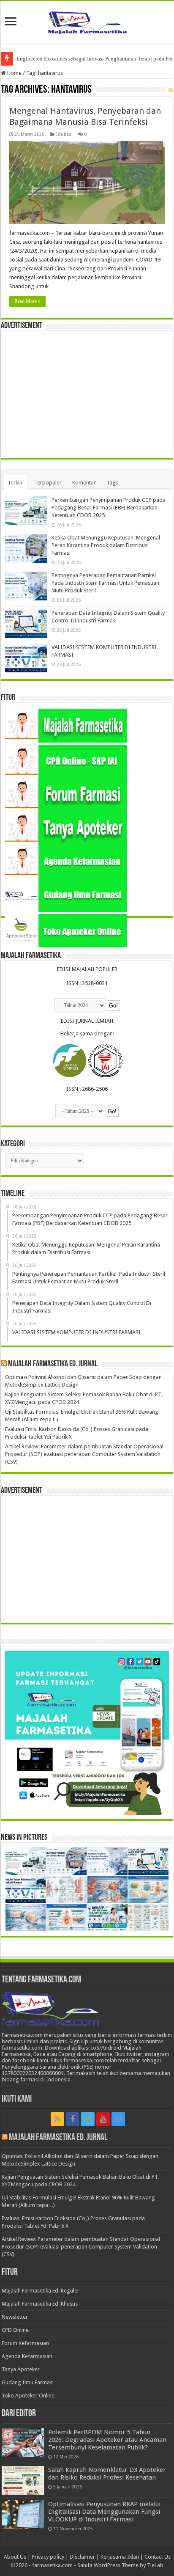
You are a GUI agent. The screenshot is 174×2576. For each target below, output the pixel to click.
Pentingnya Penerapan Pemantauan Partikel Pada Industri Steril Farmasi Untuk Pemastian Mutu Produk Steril (105, 583)
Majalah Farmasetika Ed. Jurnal (53, 1364)
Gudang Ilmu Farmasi (28, 2382)
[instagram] (118, 2119)
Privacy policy (48, 2557)
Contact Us (158, 2557)
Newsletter (15, 2317)
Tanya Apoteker (21, 2369)
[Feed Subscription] (171, 90)
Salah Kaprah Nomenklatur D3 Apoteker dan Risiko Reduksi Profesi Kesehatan (107, 2474)
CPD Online (15, 2330)
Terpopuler (48, 483)
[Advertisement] (87, 394)
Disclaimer (82, 2557)
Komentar (84, 483)
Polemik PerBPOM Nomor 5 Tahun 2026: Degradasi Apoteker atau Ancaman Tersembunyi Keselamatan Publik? (107, 2440)
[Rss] (57, 2119)
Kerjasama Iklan (120, 2557)
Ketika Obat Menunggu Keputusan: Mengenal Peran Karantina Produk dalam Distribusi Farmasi (106, 545)
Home (14, 73)
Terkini (16, 483)
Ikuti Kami (17, 2099)
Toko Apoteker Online (28, 2396)
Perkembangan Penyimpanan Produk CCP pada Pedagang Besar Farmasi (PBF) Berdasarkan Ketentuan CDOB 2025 (109, 508)
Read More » (27, 301)
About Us (15, 2557)
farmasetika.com (52, 2565)
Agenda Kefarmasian (27, 2356)
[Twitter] (88, 2119)
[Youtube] (103, 2119)
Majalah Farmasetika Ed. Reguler (41, 2291)
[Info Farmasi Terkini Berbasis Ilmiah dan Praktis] (87, 21)
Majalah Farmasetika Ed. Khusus (40, 2304)
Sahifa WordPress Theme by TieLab (120, 2565)
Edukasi (64, 134)
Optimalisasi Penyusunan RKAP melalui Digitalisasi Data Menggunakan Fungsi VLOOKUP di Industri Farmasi (104, 2512)
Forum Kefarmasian (25, 2343)
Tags (112, 483)
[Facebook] (73, 2119)
